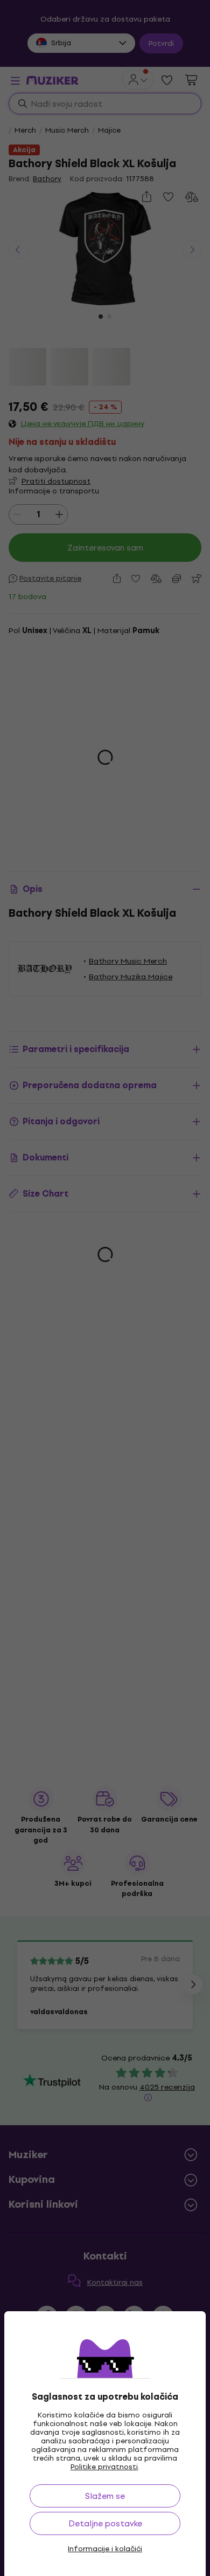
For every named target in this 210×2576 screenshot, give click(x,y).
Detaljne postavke (105, 2523)
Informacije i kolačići (105, 2549)
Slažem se (105, 2496)
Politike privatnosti (104, 2467)
